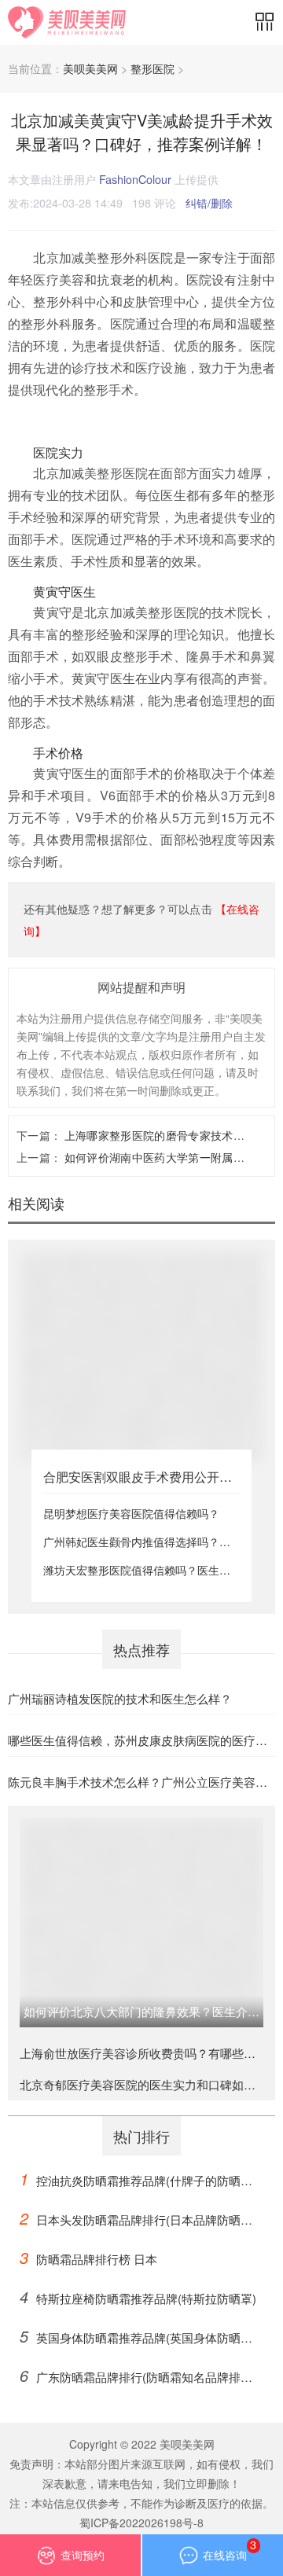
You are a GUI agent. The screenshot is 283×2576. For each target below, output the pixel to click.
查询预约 (83, 2555)
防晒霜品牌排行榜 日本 (88, 2257)
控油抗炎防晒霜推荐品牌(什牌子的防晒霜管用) (136, 2181)
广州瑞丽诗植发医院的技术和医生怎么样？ (120, 1698)
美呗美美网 (90, 68)
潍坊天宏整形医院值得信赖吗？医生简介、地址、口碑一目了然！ (137, 1570)
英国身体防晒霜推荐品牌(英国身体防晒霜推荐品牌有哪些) (136, 2338)
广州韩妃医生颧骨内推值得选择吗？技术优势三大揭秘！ (137, 1542)
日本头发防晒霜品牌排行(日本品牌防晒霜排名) (136, 2220)
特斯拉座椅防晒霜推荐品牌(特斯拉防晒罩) (138, 2297)
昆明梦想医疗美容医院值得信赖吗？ (131, 1513)
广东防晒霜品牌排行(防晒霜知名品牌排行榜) (136, 2378)
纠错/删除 (209, 202)
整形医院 (153, 68)
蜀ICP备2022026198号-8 (141, 2523)
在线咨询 (230, 2549)
